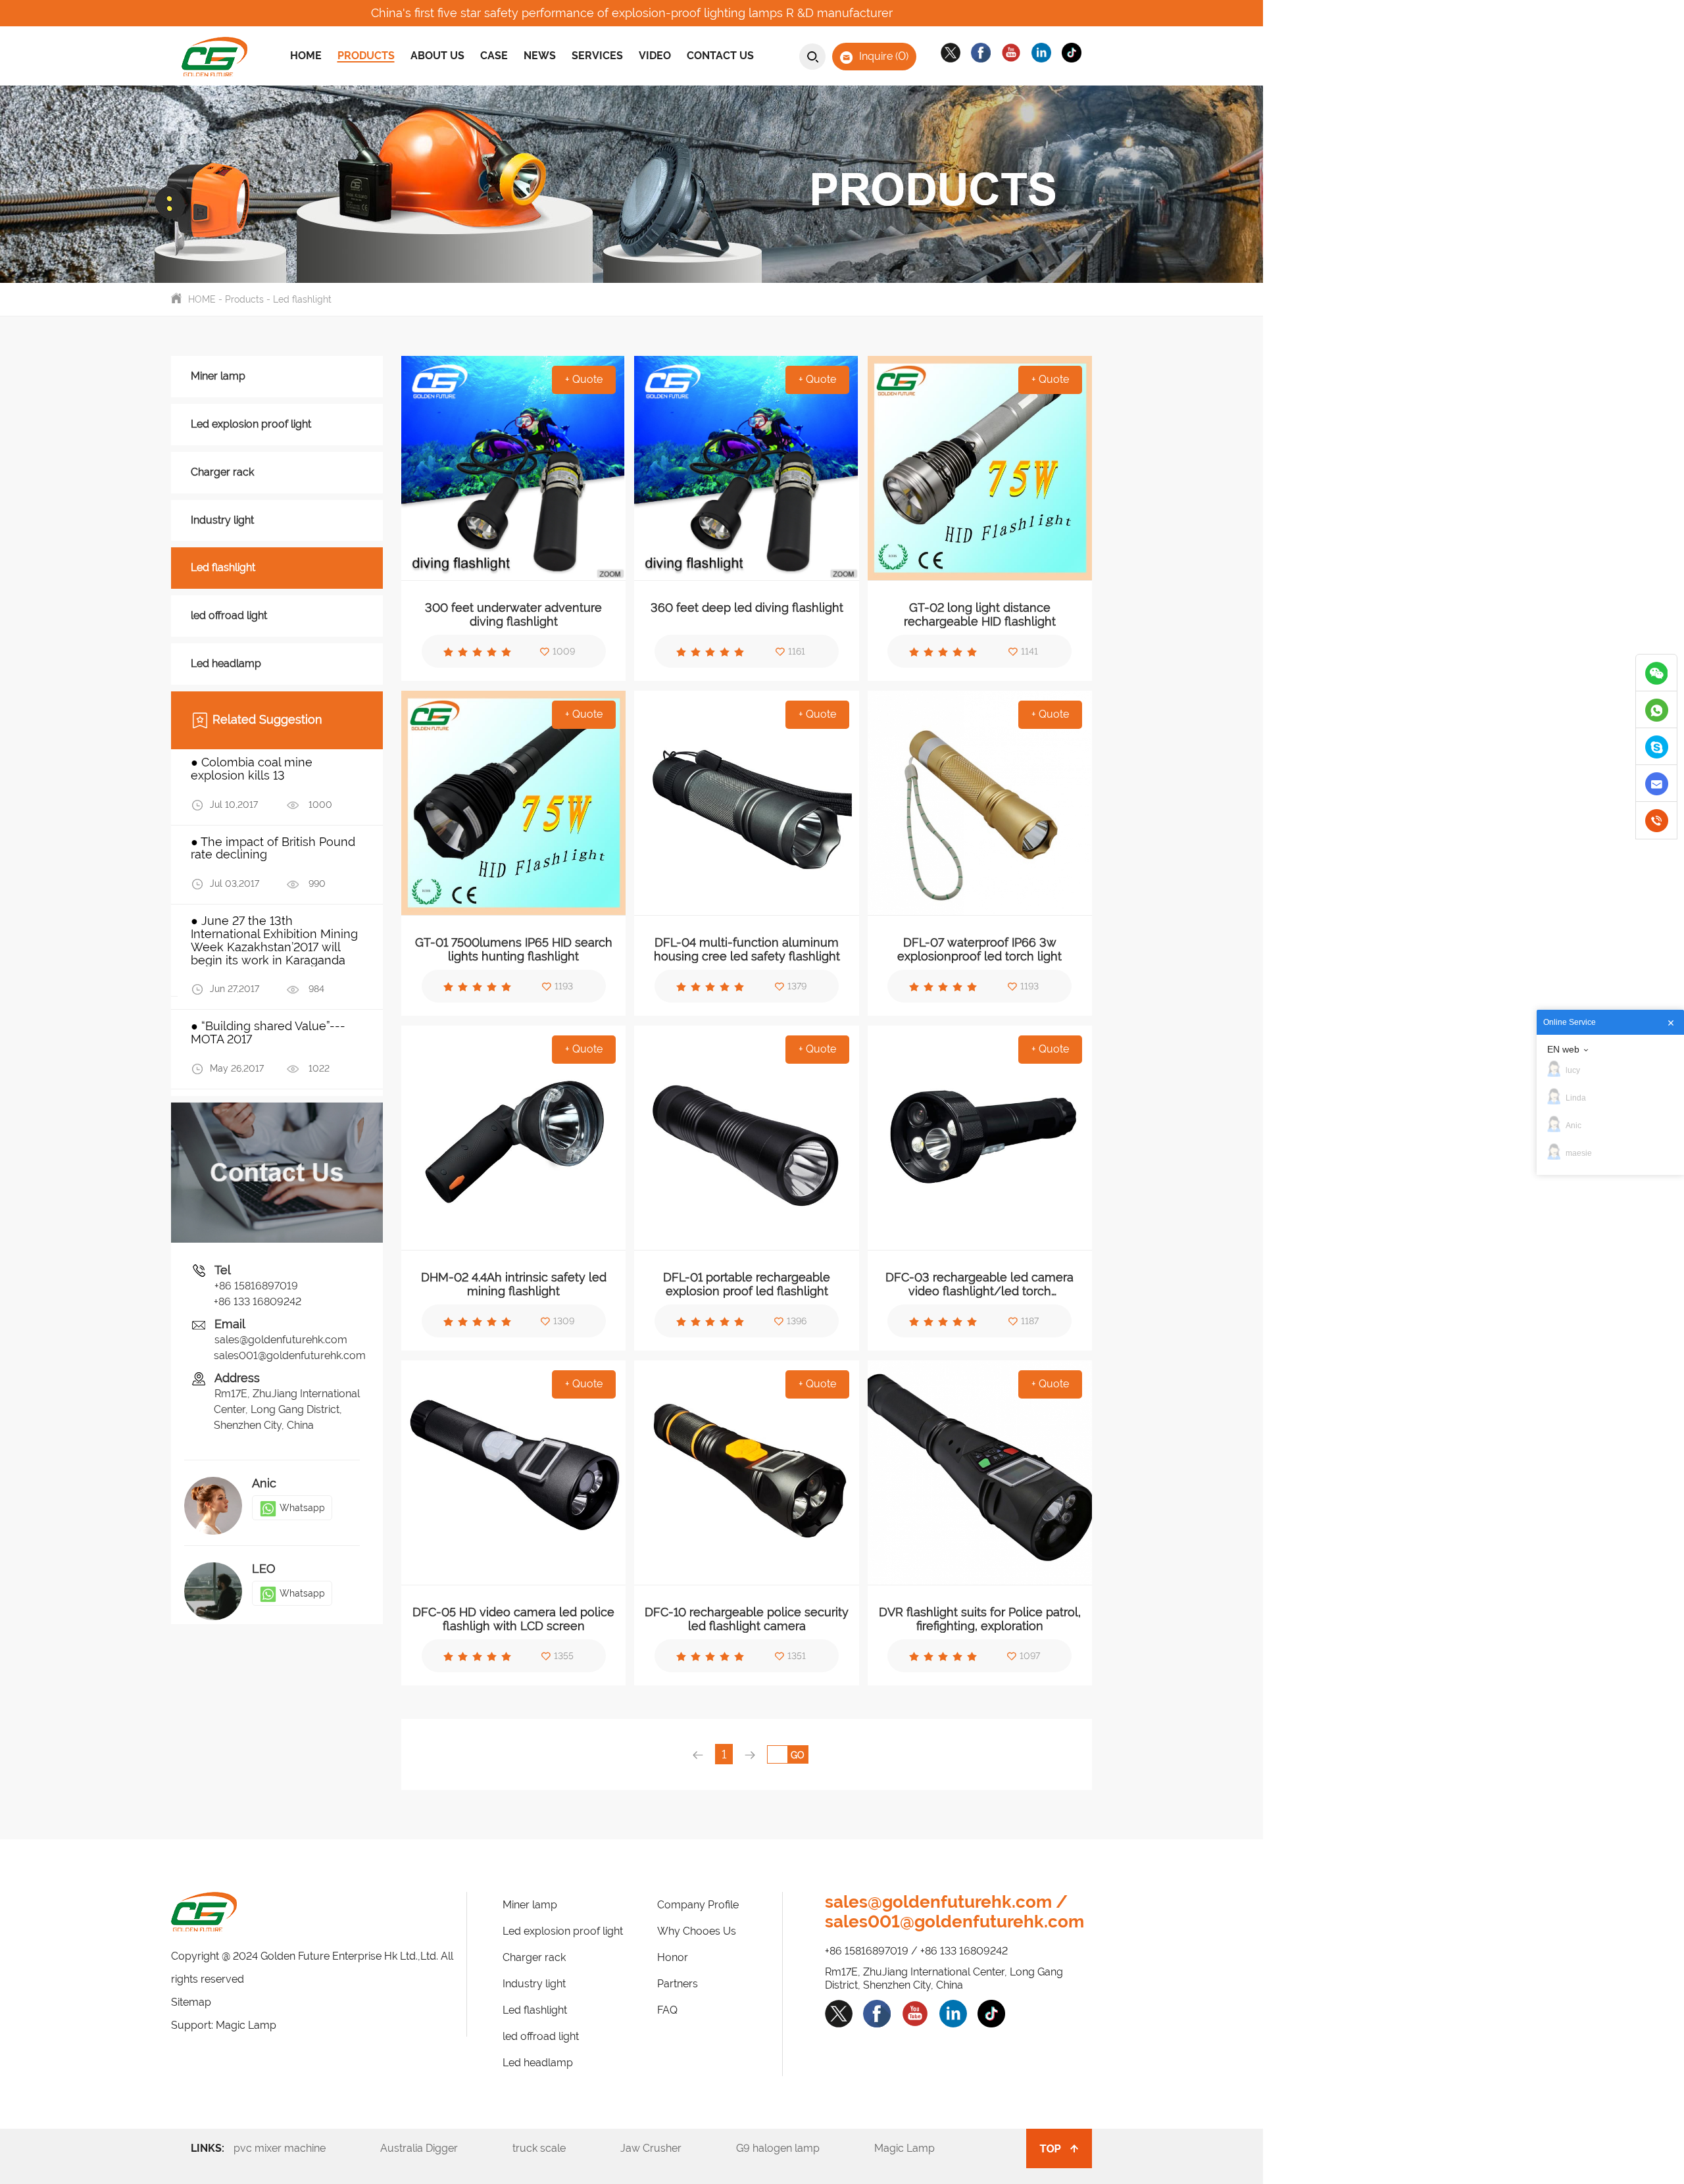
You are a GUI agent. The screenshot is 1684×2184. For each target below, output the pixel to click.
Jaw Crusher (667, 2148)
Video (655, 56)
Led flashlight (302, 299)
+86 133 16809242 (258, 1302)
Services (597, 56)
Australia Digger (435, 2148)
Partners (678, 1984)
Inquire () (882, 56)
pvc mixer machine (296, 2148)
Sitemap (191, 2002)
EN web (1563, 1049)
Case (494, 56)
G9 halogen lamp (794, 2148)
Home (306, 56)
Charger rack (222, 472)
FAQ (667, 2010)
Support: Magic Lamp (224, 2025)
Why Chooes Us (697, 1931)
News (540, 56)
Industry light (222, 520)
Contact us (720, 56)
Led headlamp (226, 663)
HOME (202, 299)
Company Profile (698, 1905)
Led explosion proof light (251, 424)
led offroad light (229, 615)
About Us (437, 56)
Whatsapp (302, 1508)
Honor (673, 1957)
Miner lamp (218, 376)
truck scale (555, 2148)
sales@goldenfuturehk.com (281, 1340)
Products (366, 56)
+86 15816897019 (256, 1286)
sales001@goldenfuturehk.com (288, 1355)
